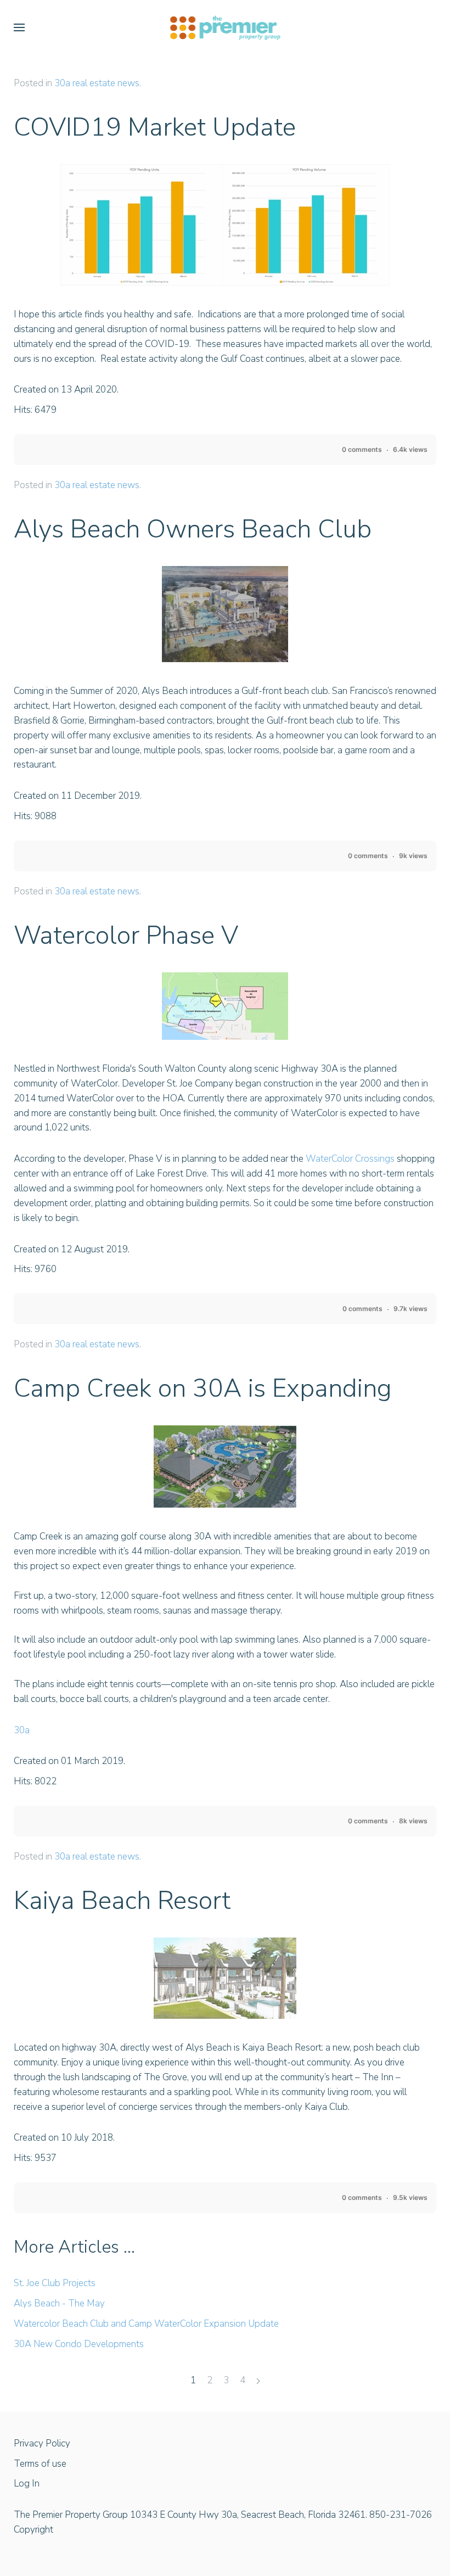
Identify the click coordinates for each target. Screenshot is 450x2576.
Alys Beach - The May (59, 2303)
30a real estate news (97, 83)
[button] (19, 27)
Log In (27, 2483)
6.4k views (410, 449)
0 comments (362, 449)
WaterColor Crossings (350, 1159)
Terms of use (40, 2464)
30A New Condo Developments (79, 2344)
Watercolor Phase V (126, 935)
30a (22, 1730)
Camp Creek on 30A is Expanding (203, 1388)
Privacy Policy (42, 2443)
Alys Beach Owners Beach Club (193, 529)
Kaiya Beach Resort (122, 1900)
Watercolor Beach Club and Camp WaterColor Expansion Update (146, 2324)
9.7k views (410, 1309)
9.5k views (410, 2197)
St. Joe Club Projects (55, 2283)
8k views (413, 1821)
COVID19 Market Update (155, 127)
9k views (413, 856)
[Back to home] (225, 27)
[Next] (258, 2381)
